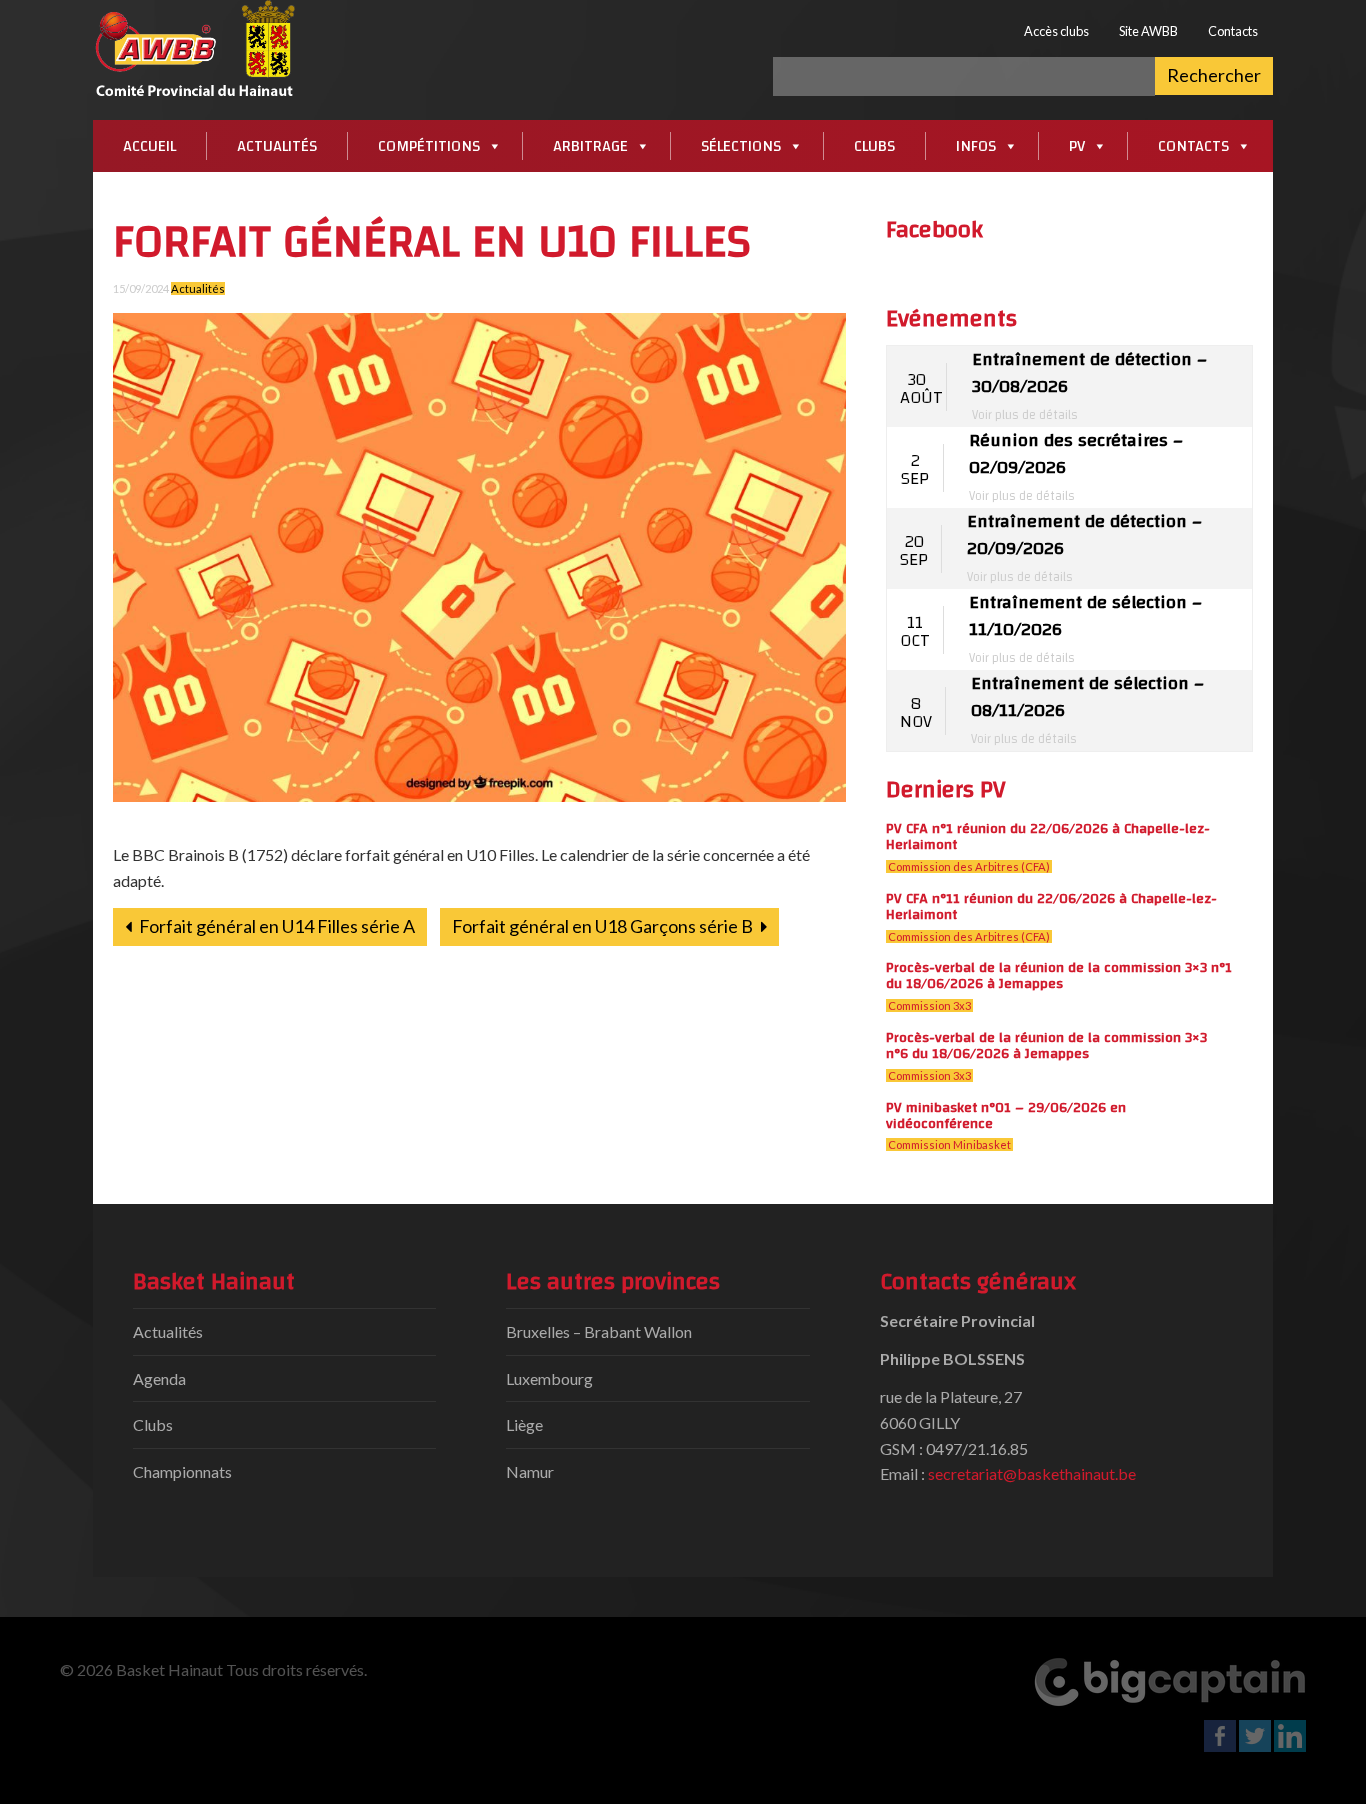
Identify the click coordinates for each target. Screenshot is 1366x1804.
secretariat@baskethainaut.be (1032, 1473)
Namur (530, 1471)
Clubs (874, 146)
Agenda (159, 1378)
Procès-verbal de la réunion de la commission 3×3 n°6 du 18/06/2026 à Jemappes (1046, 1045)
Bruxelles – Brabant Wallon (599, 1331)
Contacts (1233, 31)
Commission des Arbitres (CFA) (969, 866)
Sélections (741, 146)
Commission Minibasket (949, 1144)
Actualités (277, 146)
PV (1077, 146)
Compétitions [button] (429, 146)
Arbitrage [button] (590, 146)
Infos (976, 146)
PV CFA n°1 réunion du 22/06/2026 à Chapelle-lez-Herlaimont (1048, 836)
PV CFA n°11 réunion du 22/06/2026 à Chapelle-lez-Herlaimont (1051, 906)
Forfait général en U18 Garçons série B (604, 926)
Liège (524, 1424)
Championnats (182, 1471)
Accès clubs (1056, 31)
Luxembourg (549, 1378)
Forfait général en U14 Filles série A (275, 926)
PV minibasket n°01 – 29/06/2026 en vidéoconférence (1006, 1115)
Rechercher (1214, 75)
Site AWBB (1148, 31)
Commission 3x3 (929, 1005)
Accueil (149, 146)
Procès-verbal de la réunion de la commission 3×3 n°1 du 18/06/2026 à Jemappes (1059, 975)
